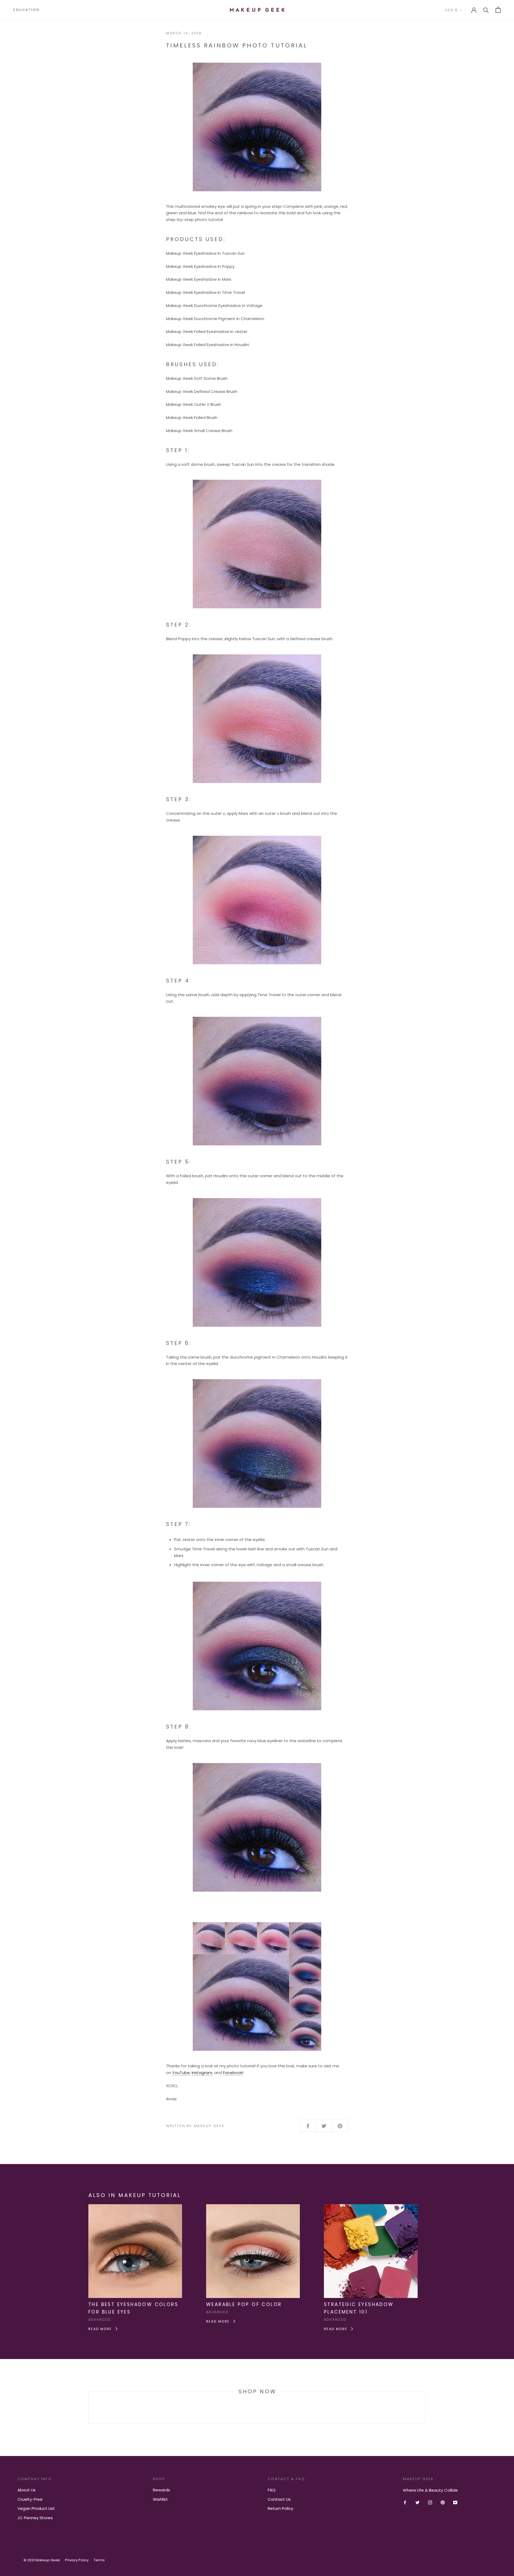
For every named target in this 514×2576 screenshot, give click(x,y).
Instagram (202, 2073)
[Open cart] (498, 10)
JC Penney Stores (35, 2518)
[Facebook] (405, 2502)
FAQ (272, 2490)
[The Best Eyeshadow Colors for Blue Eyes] (135, 2207)
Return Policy (280, 2508)
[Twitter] (417, 2502)
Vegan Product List (36, 2508)
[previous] (88, 2407)
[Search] (486, 10)
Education (26, 10)
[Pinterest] (443, 2502)
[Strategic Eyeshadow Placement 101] (371, 2207)
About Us (27, 2490)
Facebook (233, 2073)
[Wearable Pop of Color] (253, 2207)
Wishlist (160, 2499)
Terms (99, 2560)
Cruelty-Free (30, 2499)
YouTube (181, 2073)
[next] (425, 2407)
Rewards (161, 2490)
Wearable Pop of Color (244, 2304)
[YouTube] (455, 2502)
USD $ (451, 10)
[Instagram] (430, 2502)
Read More (101, 2329)
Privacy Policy (77, 2560)
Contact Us (279, 2499)
